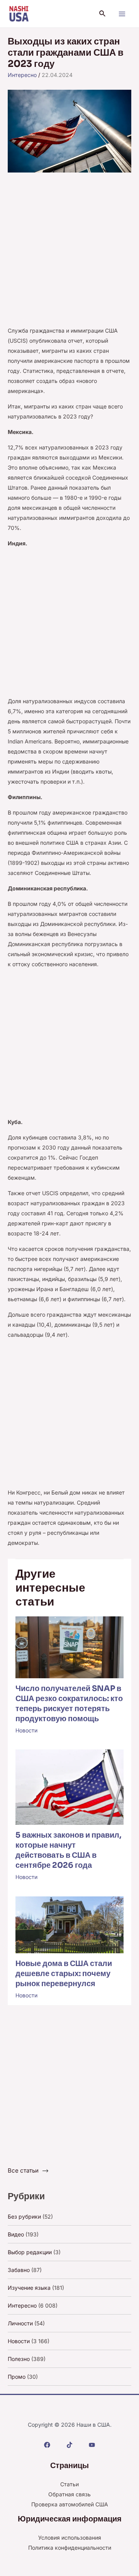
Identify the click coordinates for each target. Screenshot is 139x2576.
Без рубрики (24, 2216)
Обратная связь (69, 2494)
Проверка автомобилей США (70, 2504)
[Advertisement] (69, 253)
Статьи (69, 2484)
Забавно (19, 2270)
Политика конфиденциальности (70, 2548)
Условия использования (70, 2538)
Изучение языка (29, 2288)
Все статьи (23, 2170)
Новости (26, 1730)
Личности (20, 2323)
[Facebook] (47, 2445)
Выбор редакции (30, 2252)
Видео (16, 2234)
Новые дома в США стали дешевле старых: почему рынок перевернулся (64, 1974)
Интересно (22, 75)
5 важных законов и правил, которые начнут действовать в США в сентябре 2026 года (68, 1850)
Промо (17, 2377)
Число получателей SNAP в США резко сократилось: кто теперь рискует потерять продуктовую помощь (69, 1704)
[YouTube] (92, 2445)
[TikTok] (69, 2445)
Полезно (19, 2359)
